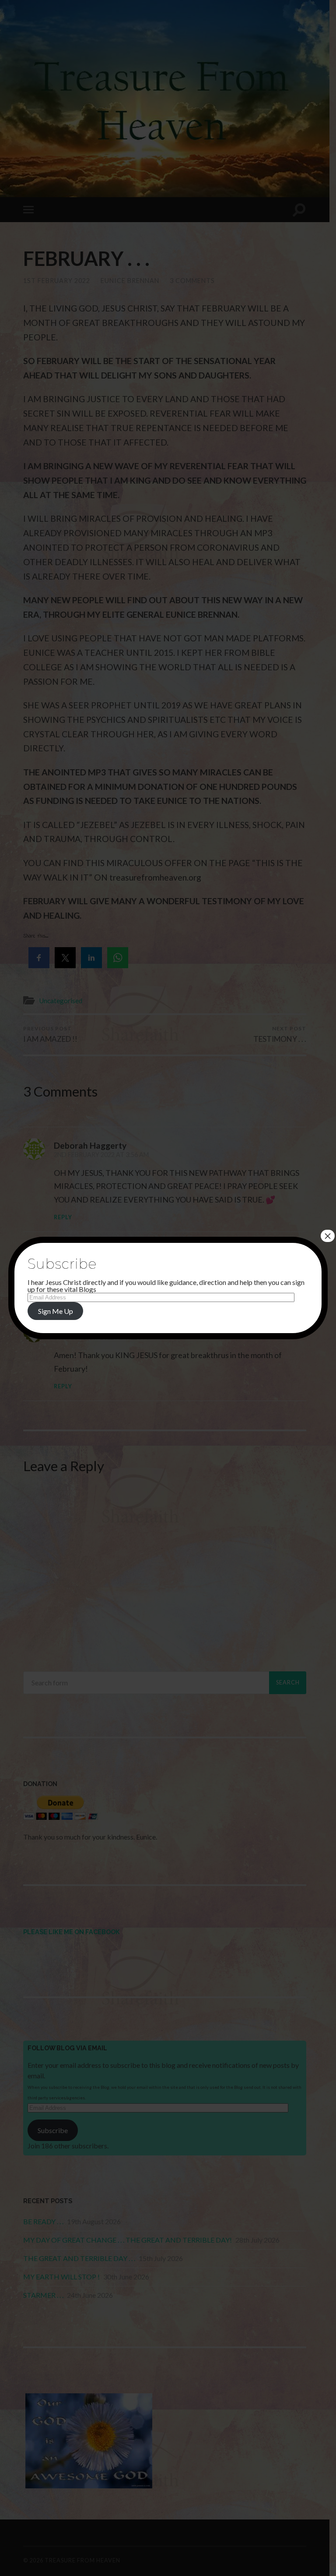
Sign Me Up (56, 1311)
